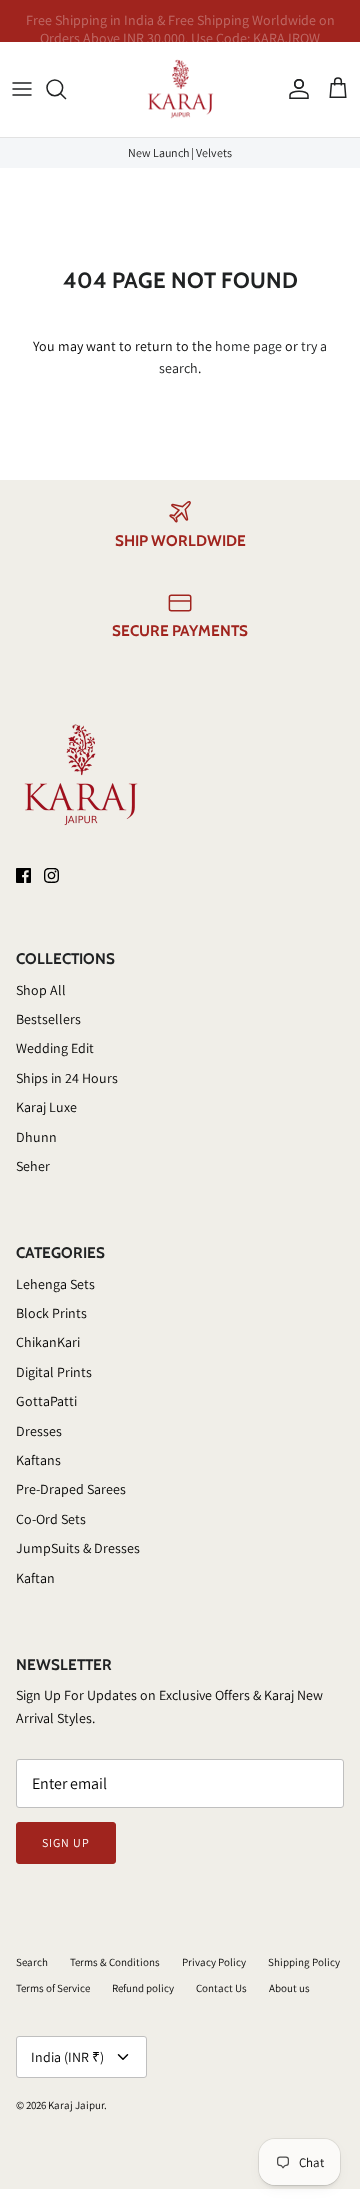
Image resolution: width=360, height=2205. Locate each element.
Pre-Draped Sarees (71, 1489)
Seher (33, 1166)
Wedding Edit (55, 1048)
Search (32, 1962)
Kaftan (35, 1578)
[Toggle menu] (22, 89)
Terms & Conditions (115, 1962)
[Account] (294, 89)
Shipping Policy (304, 1962)
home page (248, 346)
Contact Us (221, 1988)
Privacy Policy (214, 1962)
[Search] (66, 89)
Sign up (66, 1842)
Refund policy (143, 1988)
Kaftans (38, 1460)
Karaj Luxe (46, 1107)
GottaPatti (46, 1401)
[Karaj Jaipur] (180, 89)
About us (289, 1988)
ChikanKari (48, 1342)
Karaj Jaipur (76, 2105)
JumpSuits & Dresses (78, 1548)
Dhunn (36, 1137)
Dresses (39, 1431)
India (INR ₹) (67, 2057)
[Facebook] (23, 875)
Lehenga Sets (55, 1284)
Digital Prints (54, 1372)
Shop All (41, 990)
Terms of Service (53, 1988)
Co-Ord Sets (51, 1519)
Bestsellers (48, 1019)
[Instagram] (51, 875)
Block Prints (51, 1313)
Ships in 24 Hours (67, 1078)
